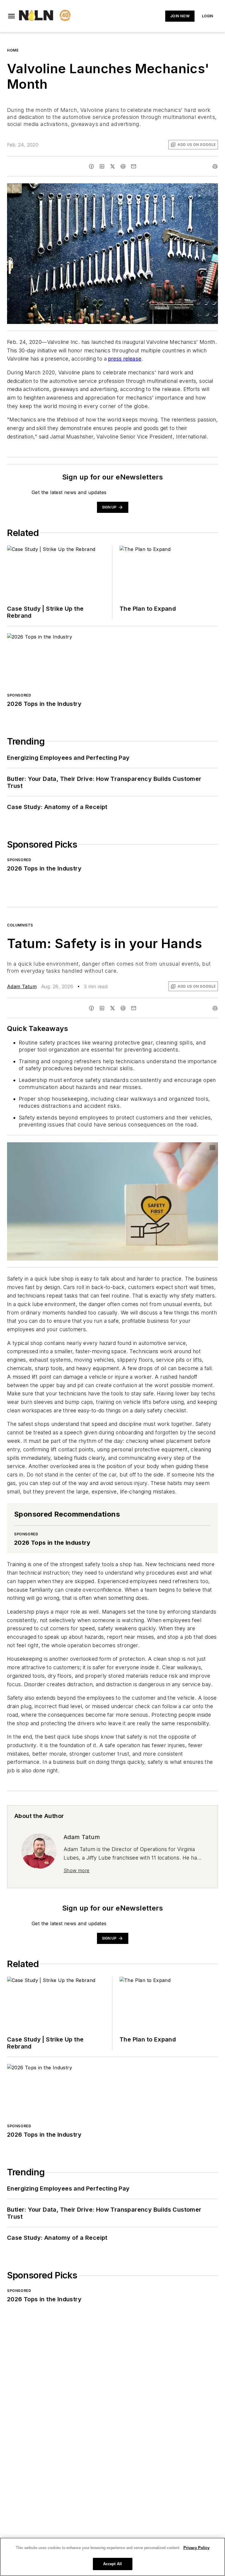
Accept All (112, 2564)
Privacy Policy (196, 2548)
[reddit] (123, 166)
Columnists (20, 925)
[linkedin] (102, 166)
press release (125, 359)
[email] (134, 166)
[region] (112, 2557)
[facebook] (91, 166)
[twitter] (112, 166)
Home (13, 50)
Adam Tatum (22, 986)
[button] (11, 16)
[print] (215, 166)
